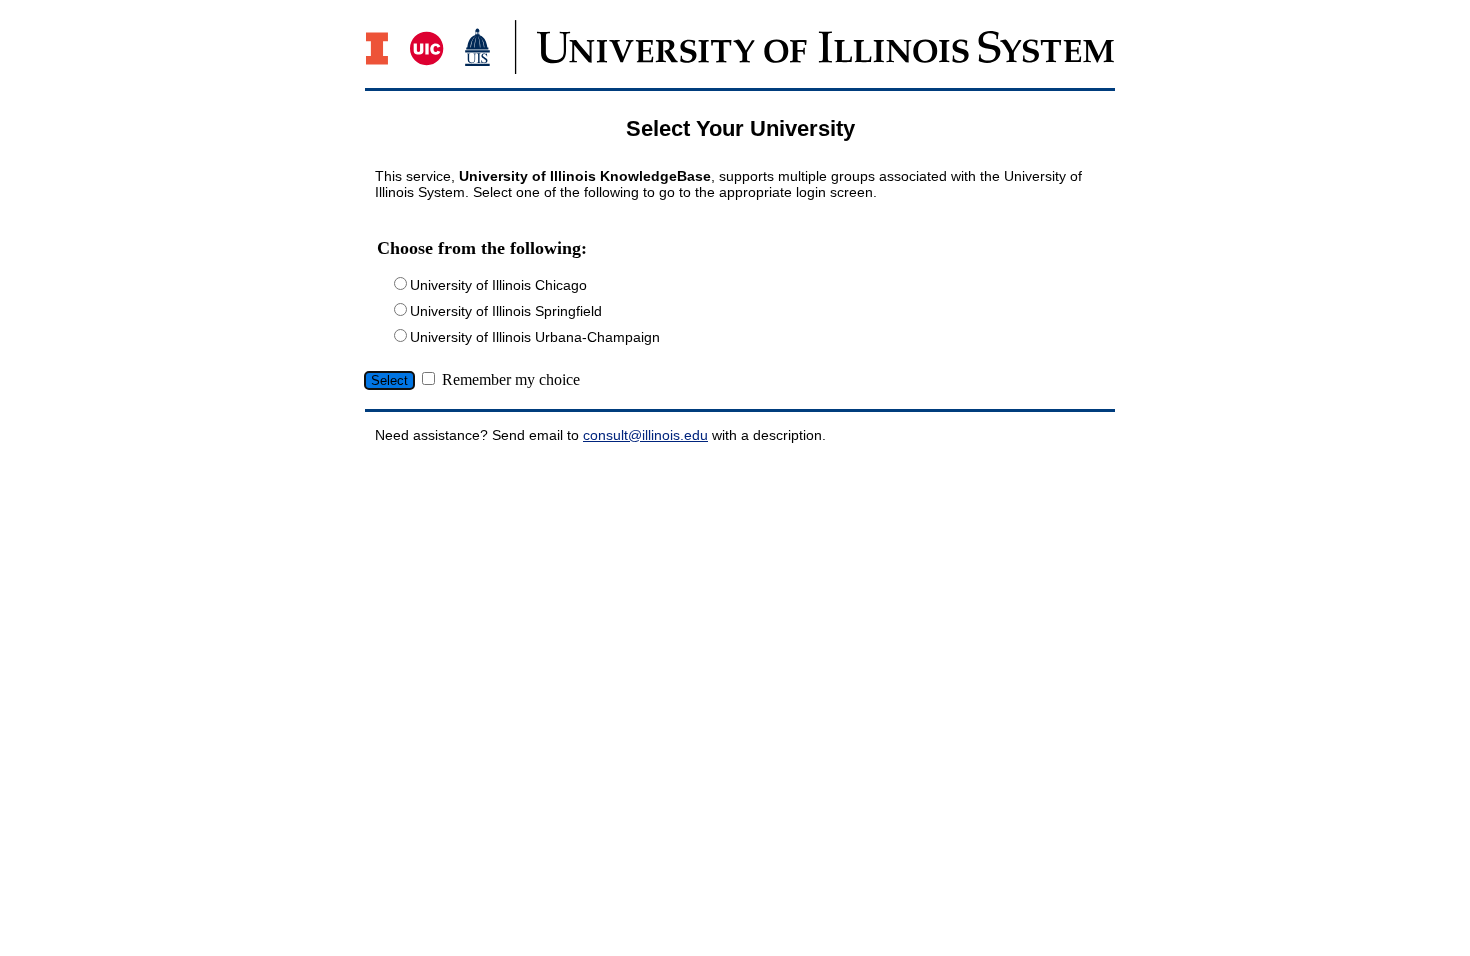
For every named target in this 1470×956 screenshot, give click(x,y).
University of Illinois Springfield (506, 311)
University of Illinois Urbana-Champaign (535, 337)
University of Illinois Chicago (498, 285)
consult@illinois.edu (645, 435)
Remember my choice (511, 379)
